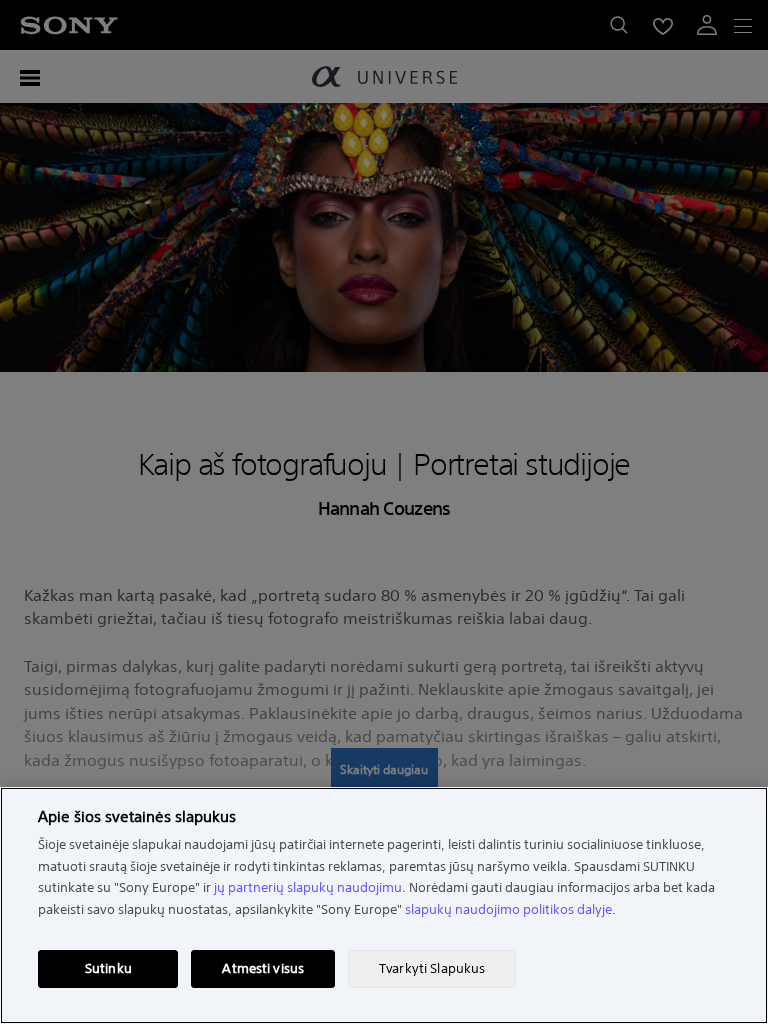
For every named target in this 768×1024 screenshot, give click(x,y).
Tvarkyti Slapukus (432, 968)
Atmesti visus (263, 968)
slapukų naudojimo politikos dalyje (508, 909)
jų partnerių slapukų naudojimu (308, 887)
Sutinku (108, 968)
